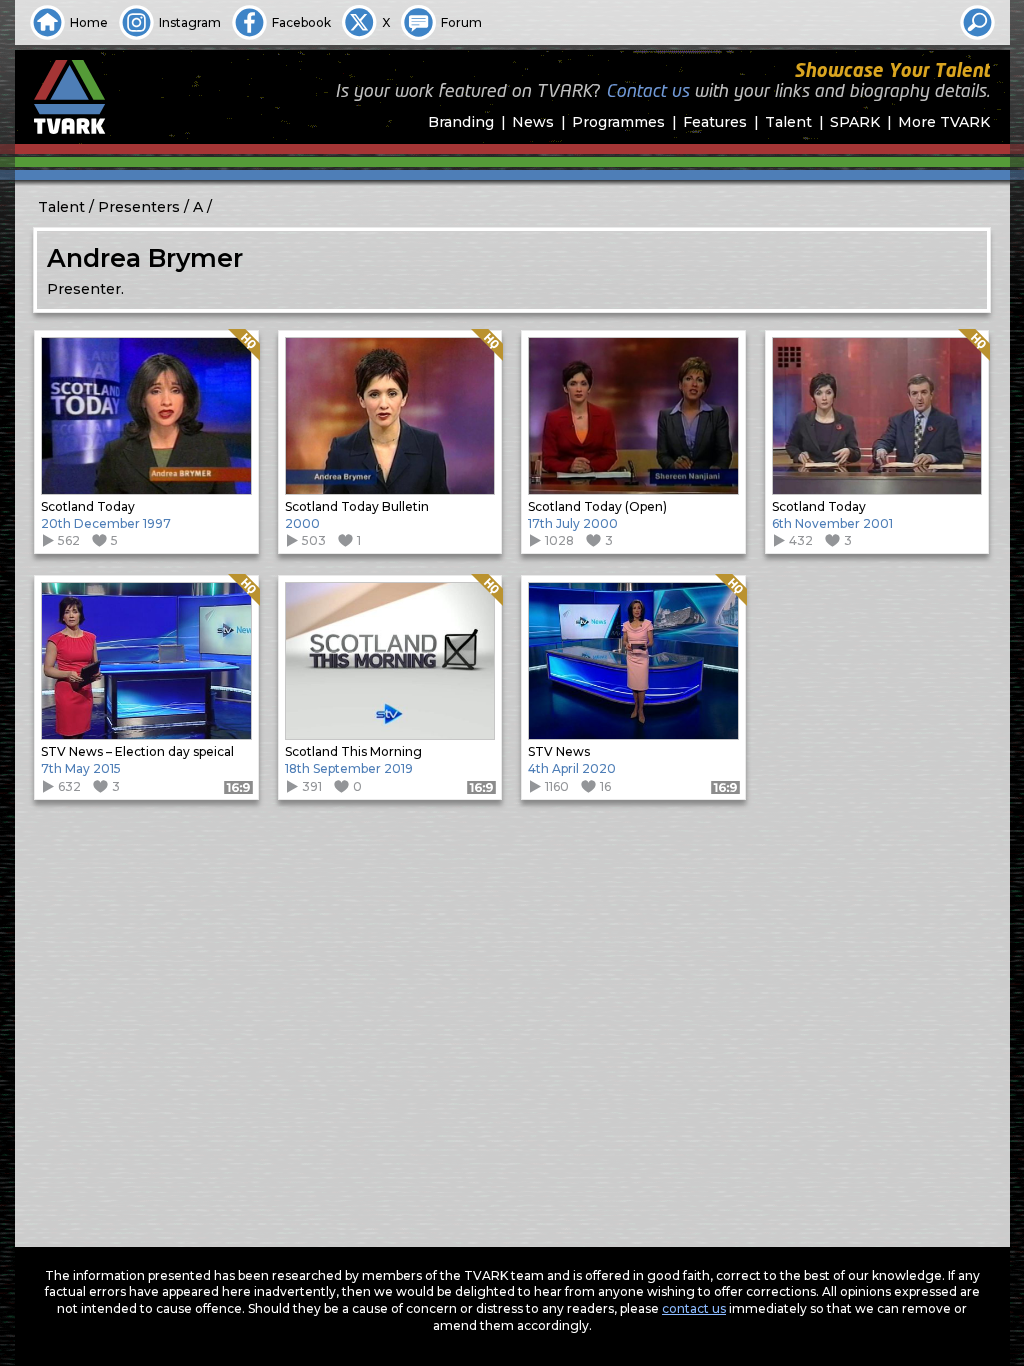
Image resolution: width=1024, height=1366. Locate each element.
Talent (788, 122)
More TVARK (944, 122)
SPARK (855, 122)
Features (715, 122)
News (533, 122)
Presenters (139, 207)
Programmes (618, 122)
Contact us (647, 92)
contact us (694, 1308)
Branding (461, 122)
